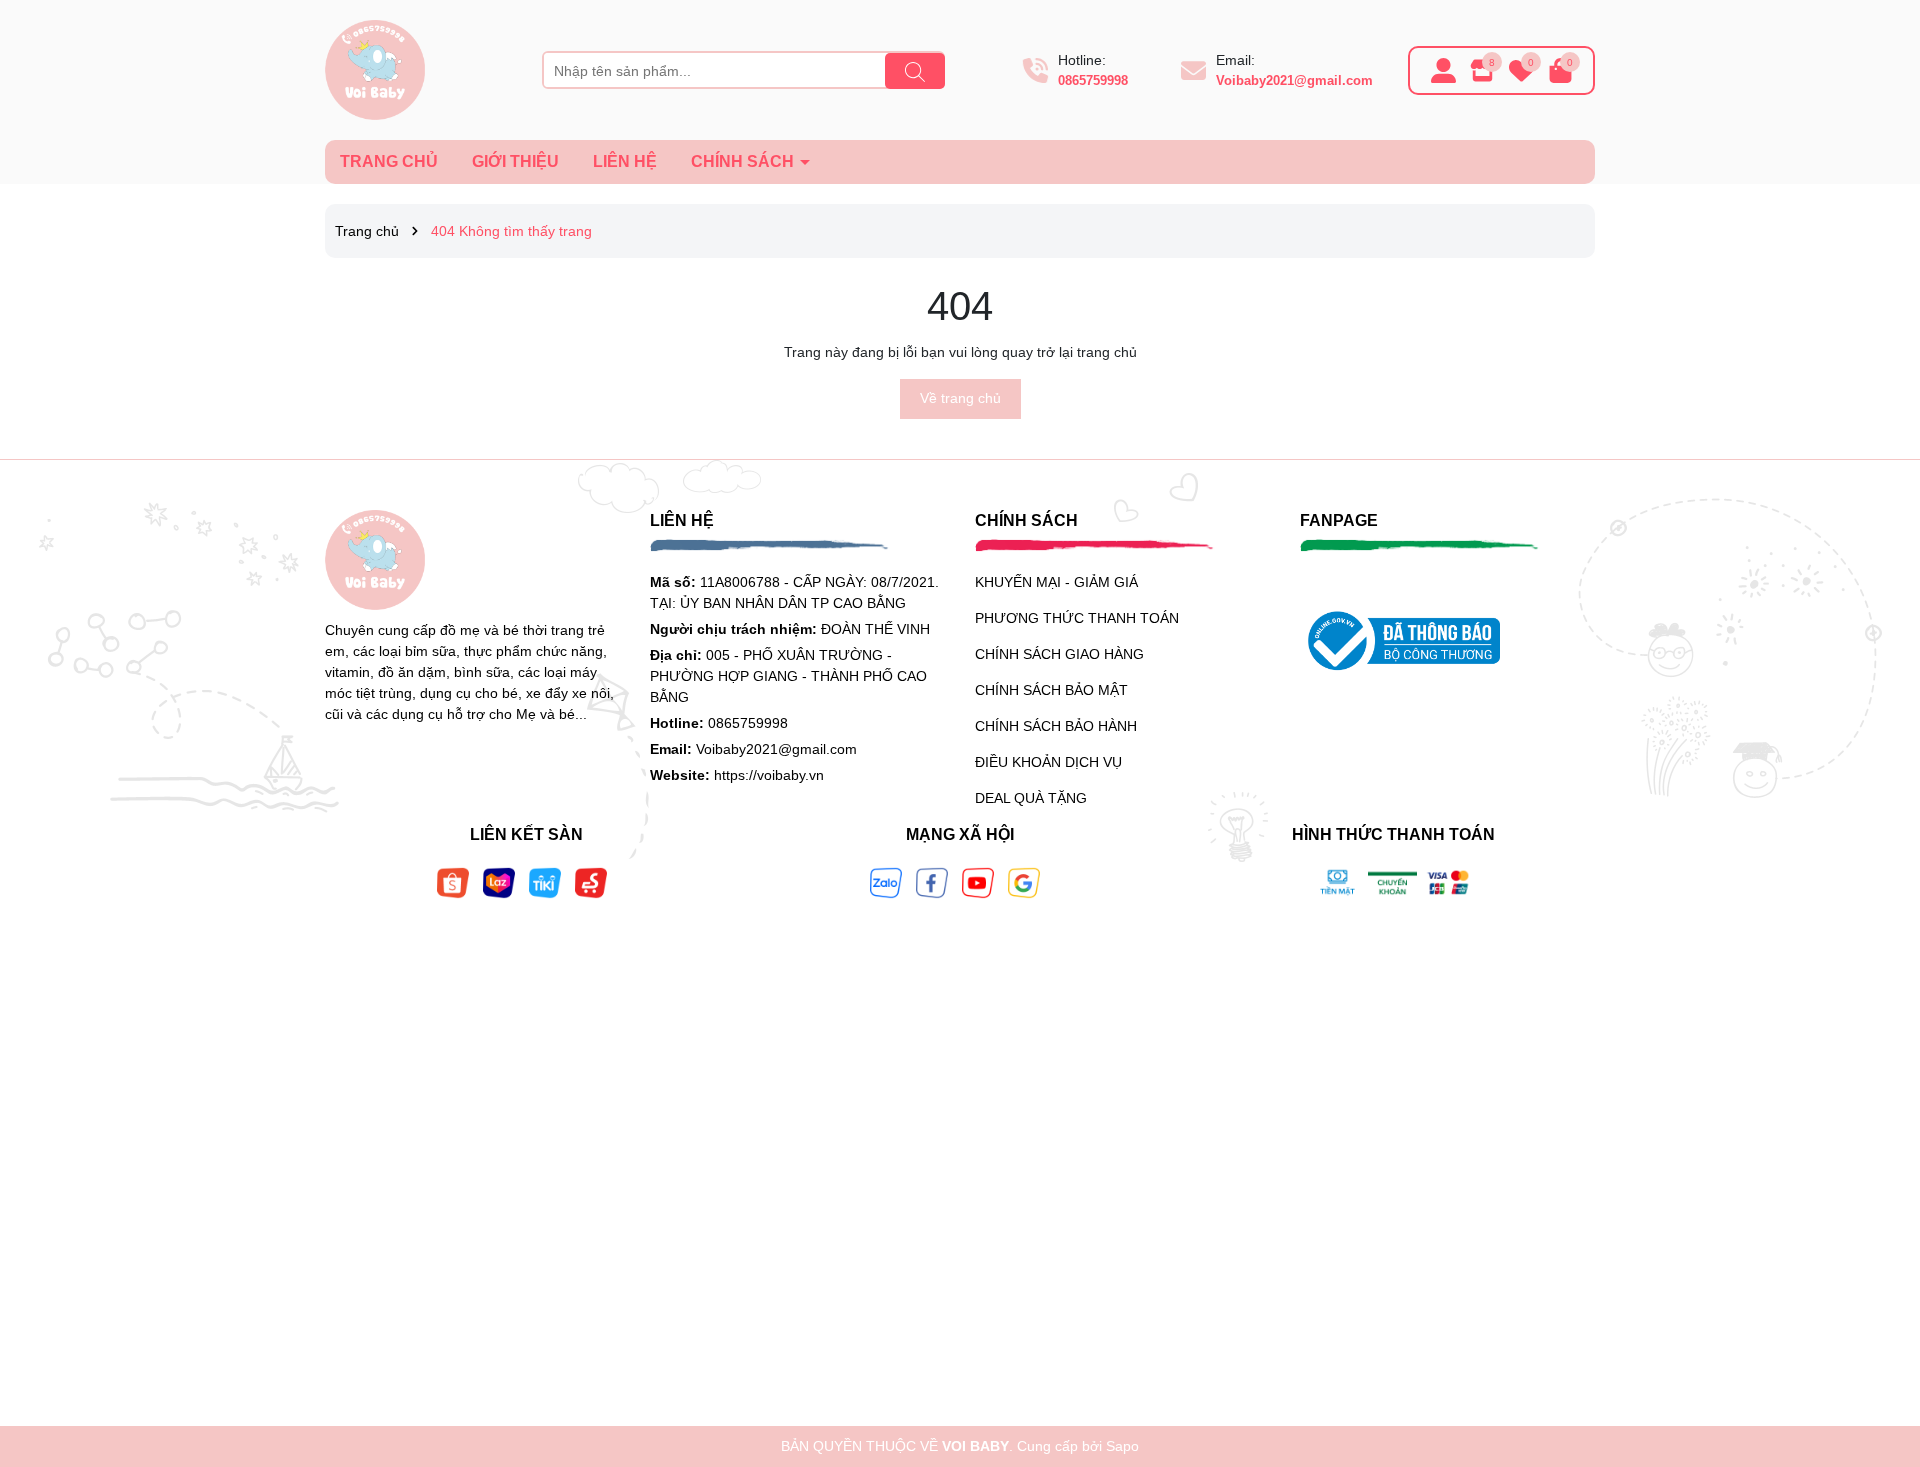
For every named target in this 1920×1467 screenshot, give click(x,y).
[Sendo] (591, 881)
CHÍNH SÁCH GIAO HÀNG (1059, 654)
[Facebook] (932, 881)
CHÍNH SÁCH (744, 161)
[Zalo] (886, 881)
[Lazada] (499, 881)
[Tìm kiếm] (915, 71)
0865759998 (1093, 80)
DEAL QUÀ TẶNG (1031, 798)
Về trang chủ (960, 398)
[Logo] (375, 69)
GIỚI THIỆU (515, 161)
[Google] (1024, 881)
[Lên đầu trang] (1880, 1347)
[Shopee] (453, 881)
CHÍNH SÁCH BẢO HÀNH (1056, 726)
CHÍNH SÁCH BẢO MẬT (1051, 690)
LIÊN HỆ (625, 161)
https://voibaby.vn (769, 775)
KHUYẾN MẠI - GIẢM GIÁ (1056, 582)
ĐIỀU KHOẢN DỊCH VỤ (1048, 762)
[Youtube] (978, 881)
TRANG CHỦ (389, 161)
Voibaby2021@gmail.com (1294, 80)
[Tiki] (545, 881)
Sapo (1122, 1446)
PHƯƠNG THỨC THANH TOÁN (1077, 618)
